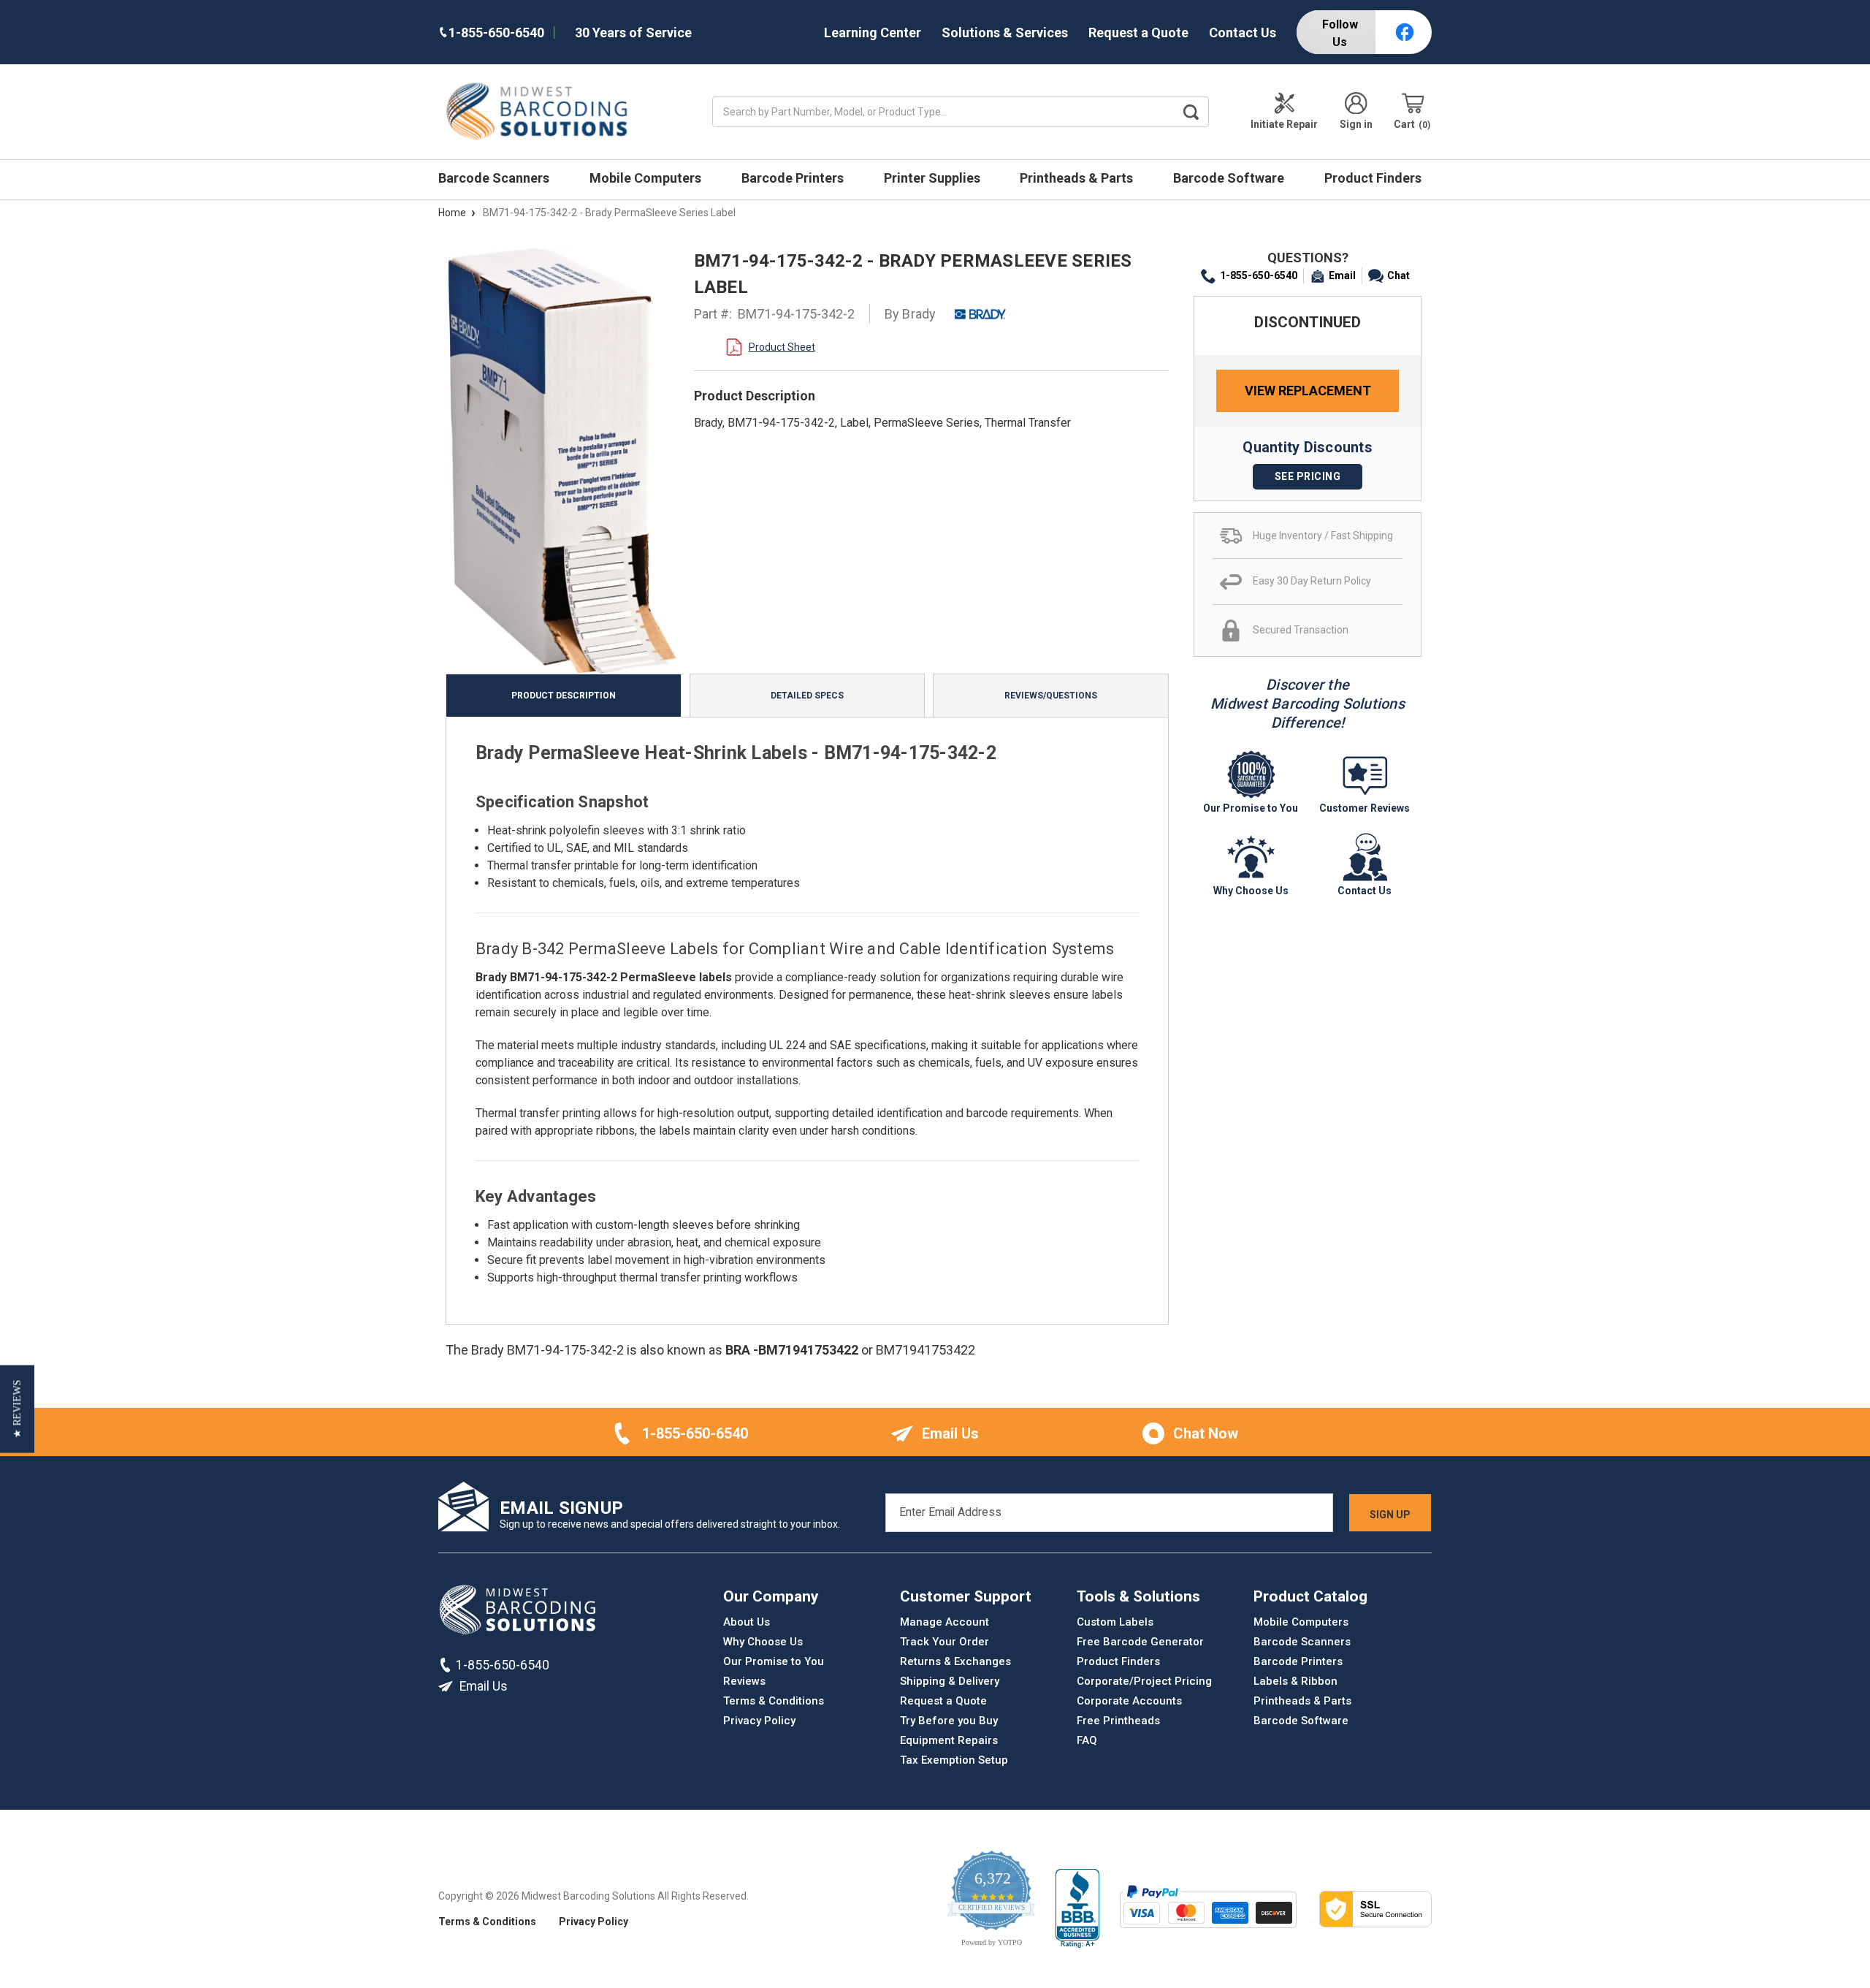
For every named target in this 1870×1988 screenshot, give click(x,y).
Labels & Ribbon (1295, 1681)
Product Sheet (782, 347)
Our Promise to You (774, 1661)
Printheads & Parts (1078, 178)
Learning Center (873, 33)
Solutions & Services (1005, 33)
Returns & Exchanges (955, 1661)
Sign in (1356, 124)
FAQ (1087, 1740)
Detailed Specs (807, 696)
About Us (747, 1622)
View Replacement (1308, 391)
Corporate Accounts (1129, 1701)
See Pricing (1308, 476)
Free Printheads (1118, 1721)
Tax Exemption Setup (954, 1760)
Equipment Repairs (949, 1740)
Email (1342, 275)
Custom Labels (1115, 1622)
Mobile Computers (647, 178)
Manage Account (944, 1622)
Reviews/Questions (1051, 696)
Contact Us (1243, 33)
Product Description (564, 696)
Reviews (744, 1681)
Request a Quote (1138, 33)
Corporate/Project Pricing (1144, 1681)
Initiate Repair (1284, 124)
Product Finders (1374, 178)
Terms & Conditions (774, 1701)
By (911, 314)
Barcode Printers (794, 178)
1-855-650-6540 (1259, 275)
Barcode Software (1230, 178)
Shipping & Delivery (950, 1681)
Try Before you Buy (949, 1721)
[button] (17, 1409)
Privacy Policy (759, 1721)
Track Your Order (944, 1642)
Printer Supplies (934, 178)
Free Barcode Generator (1140, 1642)
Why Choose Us (763, 1642)
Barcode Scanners (495, 178)
